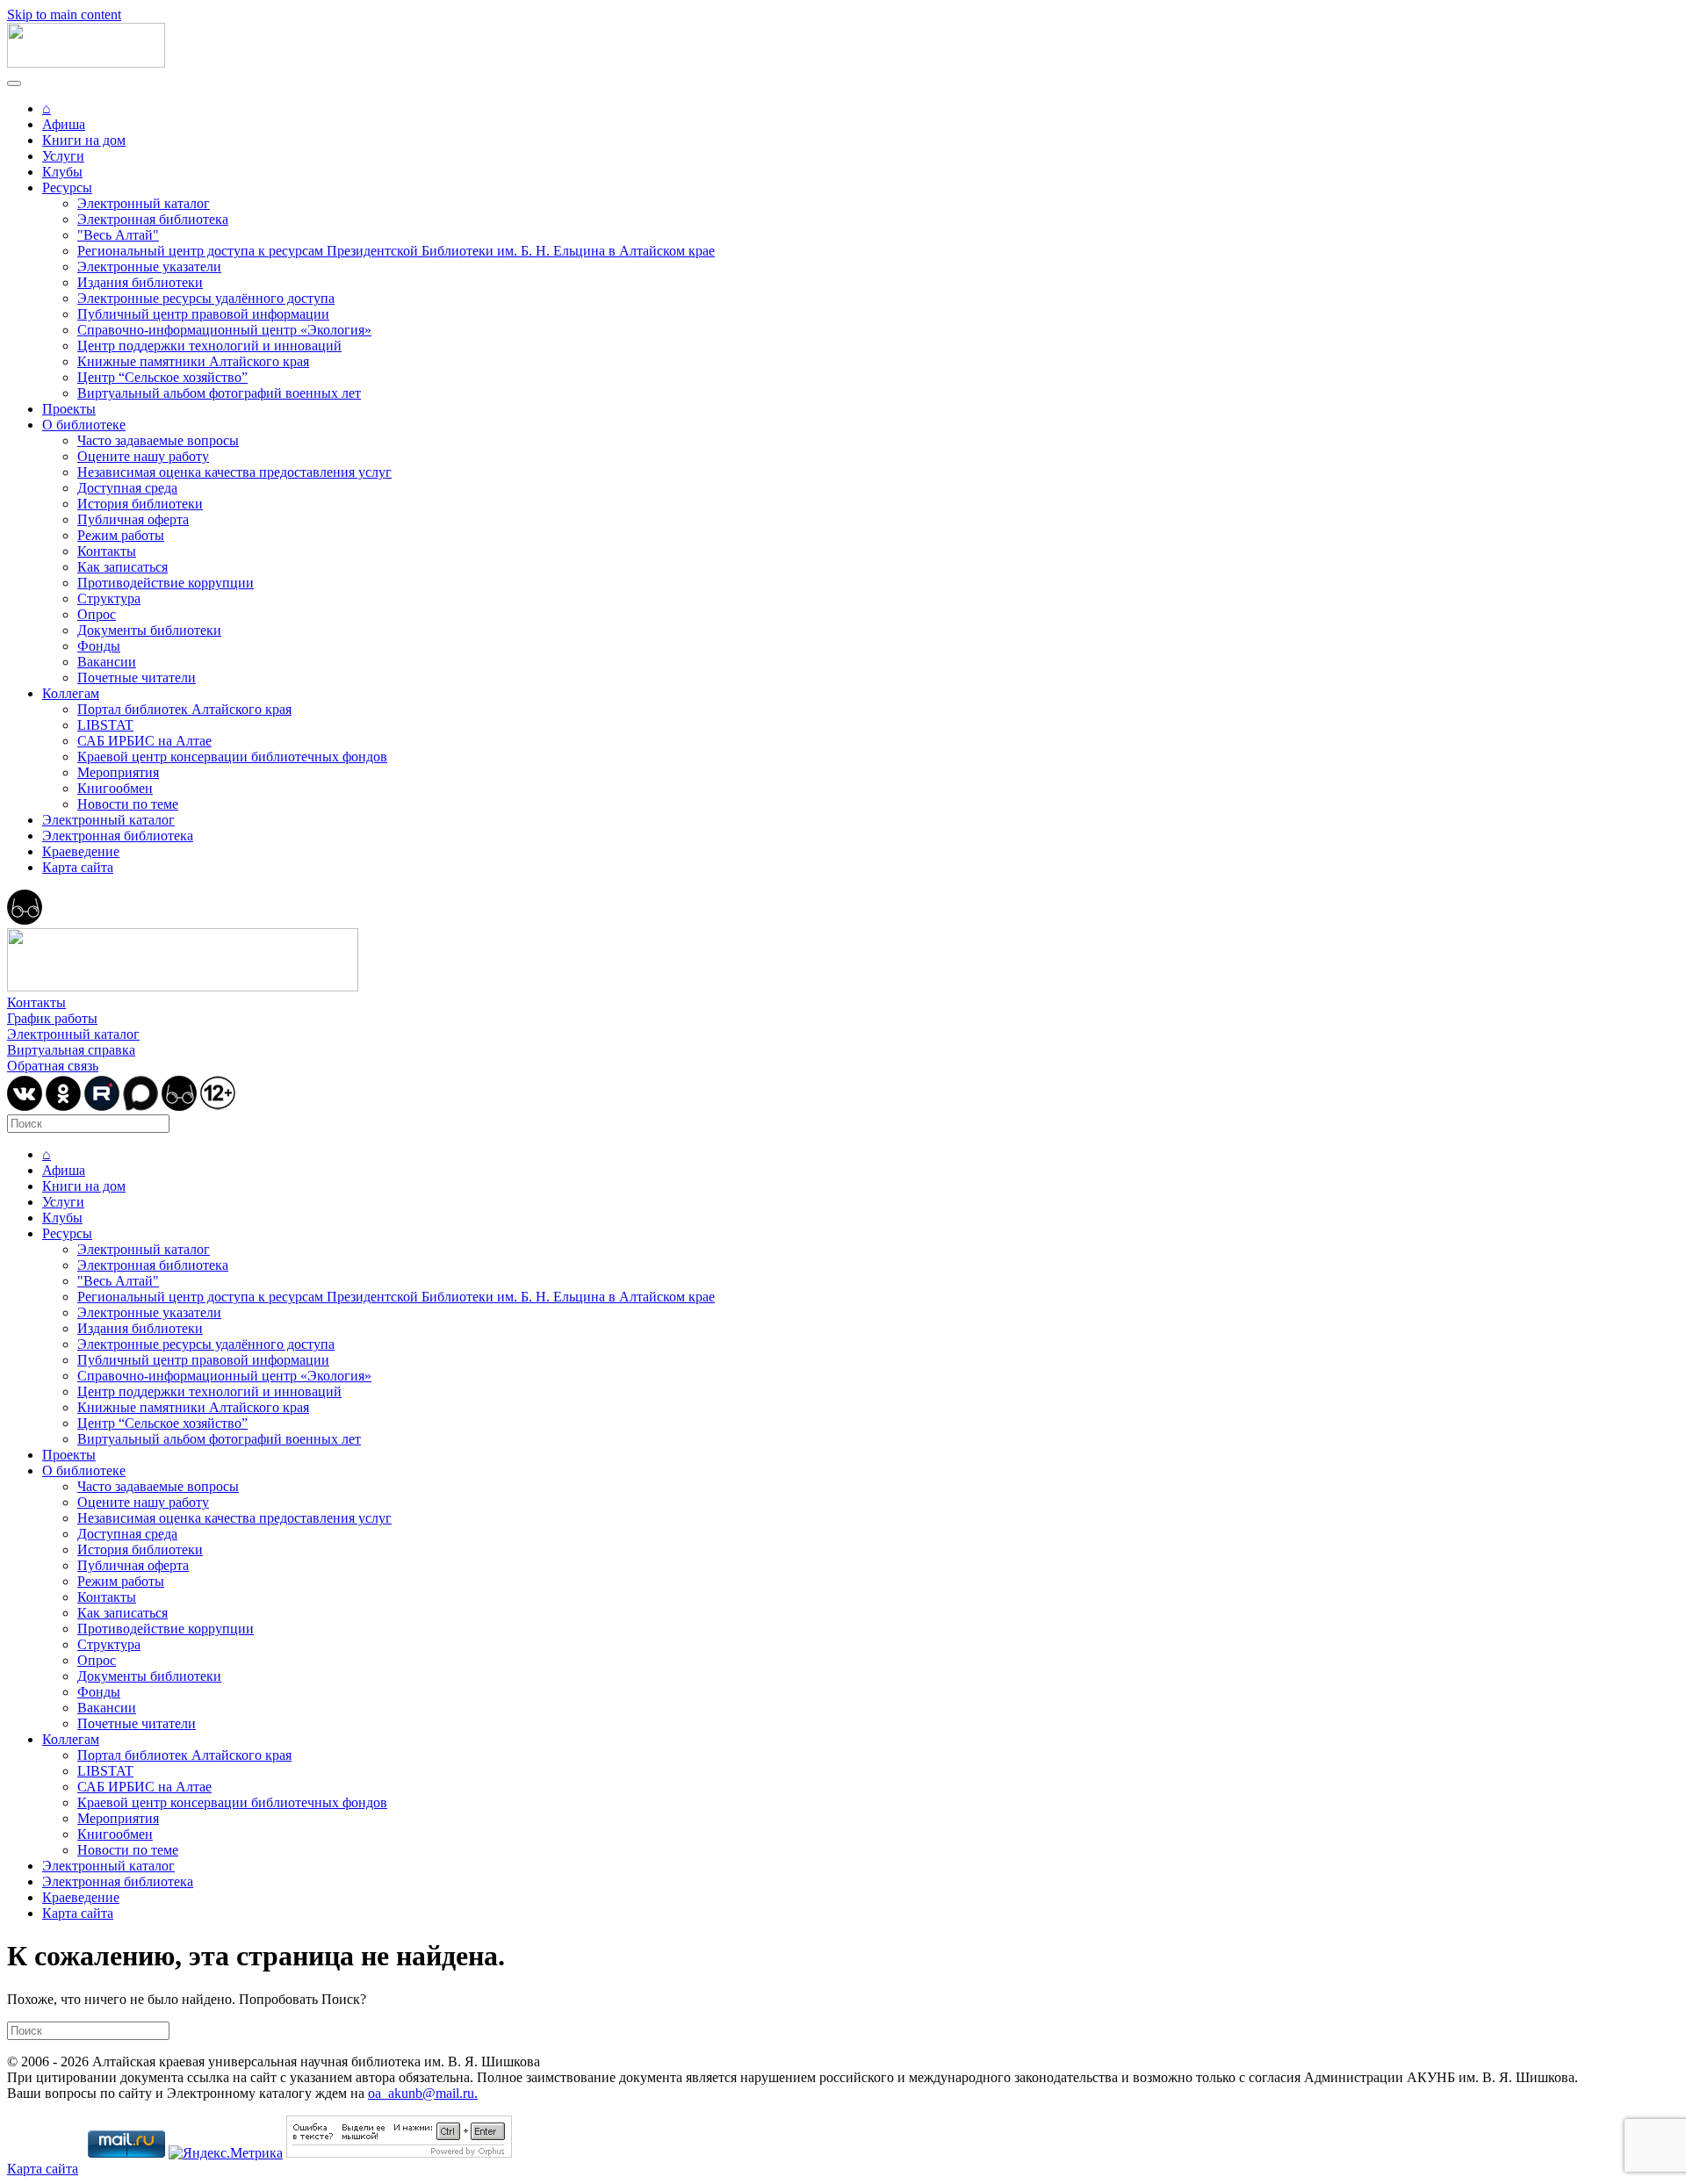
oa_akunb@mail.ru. (423, 2093)
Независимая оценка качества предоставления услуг (234, 472)
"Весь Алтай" (118, 235)
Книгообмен (115, 788)
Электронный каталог (144, 203)
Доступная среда (127, 488)
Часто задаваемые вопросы (158, 440)
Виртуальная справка (71, 1050)
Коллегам (71, 693)
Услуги (63, 156)
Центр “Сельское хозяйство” (162, 377)
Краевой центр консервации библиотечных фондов (232, 757)
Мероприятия (118, 772)
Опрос (97, 614)
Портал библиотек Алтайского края (184, 709)
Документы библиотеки (149, 630)
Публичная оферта (133, 519)
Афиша (64, 124)
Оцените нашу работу (143, 456)
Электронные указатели (149, 267)
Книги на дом (84, 140)
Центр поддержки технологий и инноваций (209, 346)
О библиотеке (84, 425)
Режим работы (121, 535)
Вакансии (107, 662)
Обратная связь (53, 1066)
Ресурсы (67, 187)
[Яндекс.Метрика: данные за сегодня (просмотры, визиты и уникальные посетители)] (226, 2153)
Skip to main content (64, 14)
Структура (109, 598)
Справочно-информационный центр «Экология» (224, 330)
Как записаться (122, 567)
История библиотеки (140, 504)
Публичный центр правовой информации (203, 314)
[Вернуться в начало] (86, 63)
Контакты (107, 551)
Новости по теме (128, 804)
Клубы (62, 172)
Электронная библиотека (153, 219)
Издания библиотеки (140, 282)
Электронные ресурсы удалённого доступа (206, 298)
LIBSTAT (105, 725)
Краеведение (81, 851)
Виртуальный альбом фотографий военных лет (219, 393)
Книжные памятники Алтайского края (193, 361)
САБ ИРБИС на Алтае (144, 741)
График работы (52, 1018)
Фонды (99, 646)
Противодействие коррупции (166, 583)
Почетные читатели (137, 678)
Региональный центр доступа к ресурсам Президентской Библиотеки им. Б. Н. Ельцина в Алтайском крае (396, 251)
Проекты (69, 409)
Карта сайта (78, 867)
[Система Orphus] (399, 2153)
